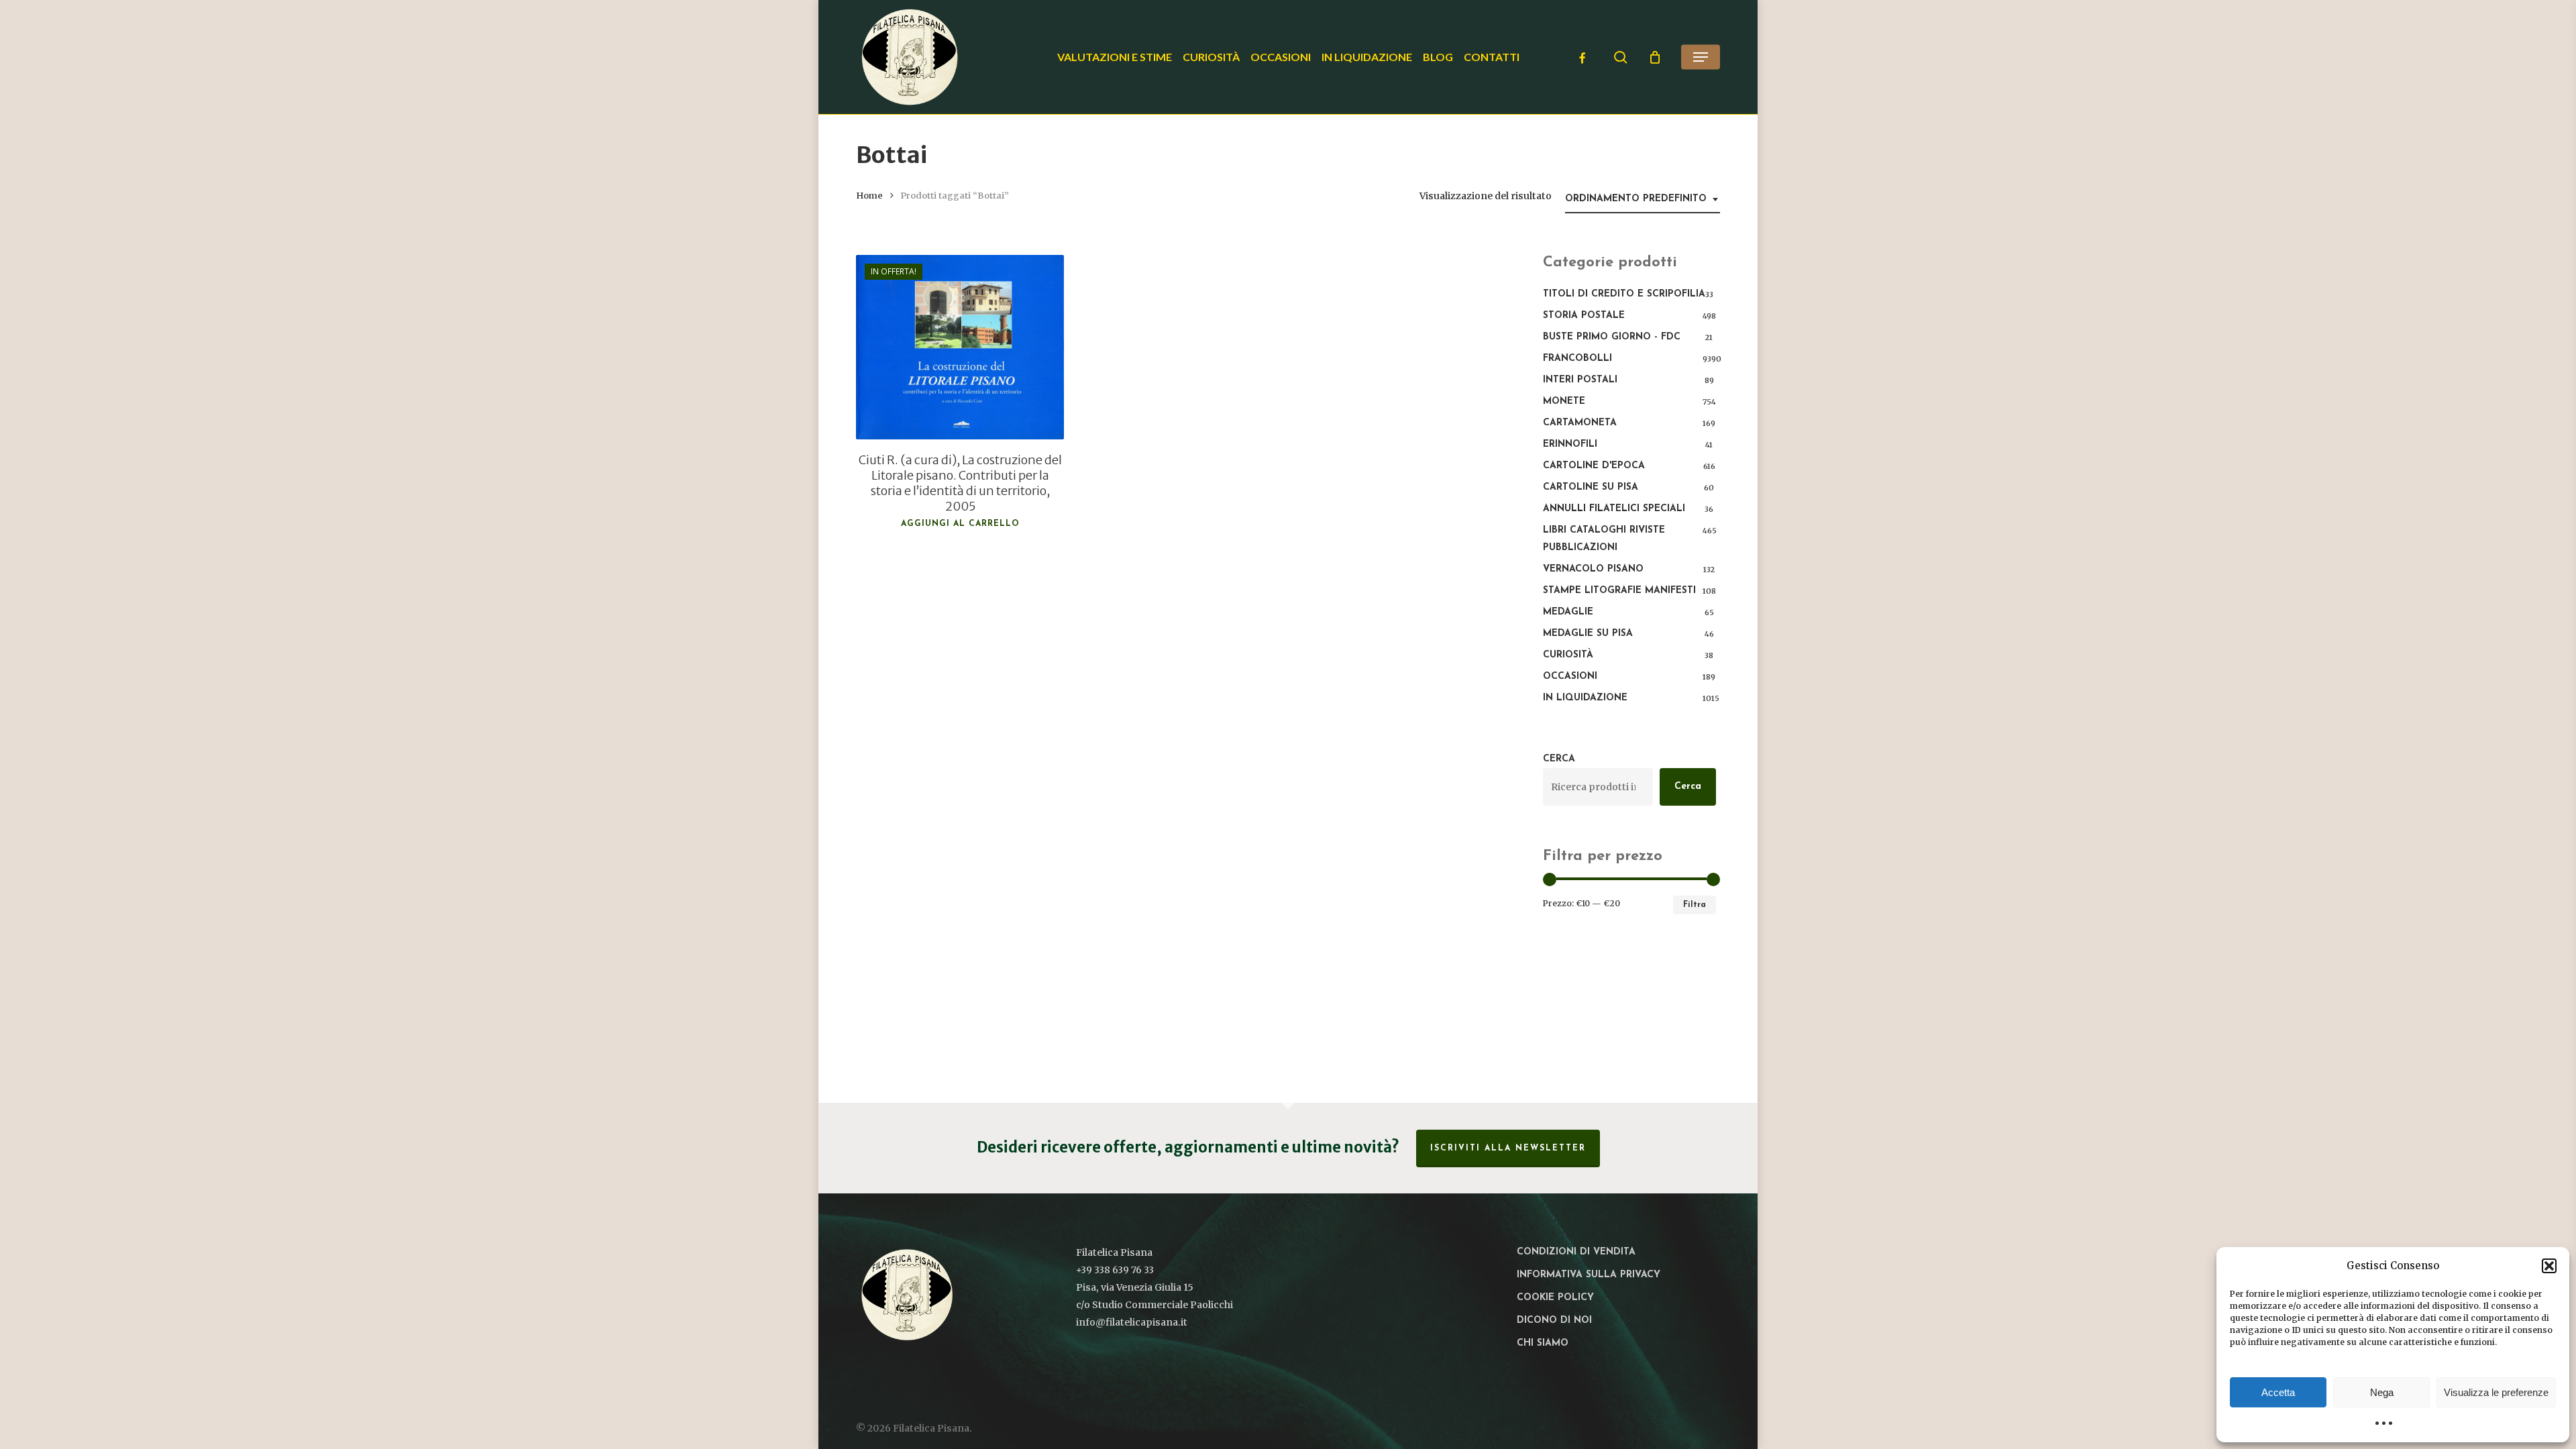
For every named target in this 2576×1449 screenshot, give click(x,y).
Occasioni (1570, 677)
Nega (2382, 1392)
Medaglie (1568, 612)
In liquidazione (1585, 698)
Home (869, 196)
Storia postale (1584, 316)
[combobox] (1643, 200)
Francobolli (1577, 359)
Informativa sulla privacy (1589, 1275)
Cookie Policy (1555, 1298)
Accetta (2278, 1392)
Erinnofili (1570, 444)
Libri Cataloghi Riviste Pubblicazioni (1604, 539)
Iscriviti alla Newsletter (1508, 1148)
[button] (2549, 1266)
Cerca (1559, 759)
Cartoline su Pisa (1591, 487)
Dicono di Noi (1554, 1321)
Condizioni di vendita (1576, 1252)
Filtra (1695, 905)
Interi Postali (1580, 380)
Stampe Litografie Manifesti (1619, 591)
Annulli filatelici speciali (1614, 509)
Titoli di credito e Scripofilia (1624, 294)
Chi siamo (1543, 1343)
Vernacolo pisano (1593, 569)
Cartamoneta (1580, 423)
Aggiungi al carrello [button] (960, 524)
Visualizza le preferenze (2496, 1392)
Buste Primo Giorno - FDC (1612, 337)
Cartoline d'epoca (1594, 466)
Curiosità (1568, 655)
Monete (1564, 401)
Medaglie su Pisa (1588, 634)
